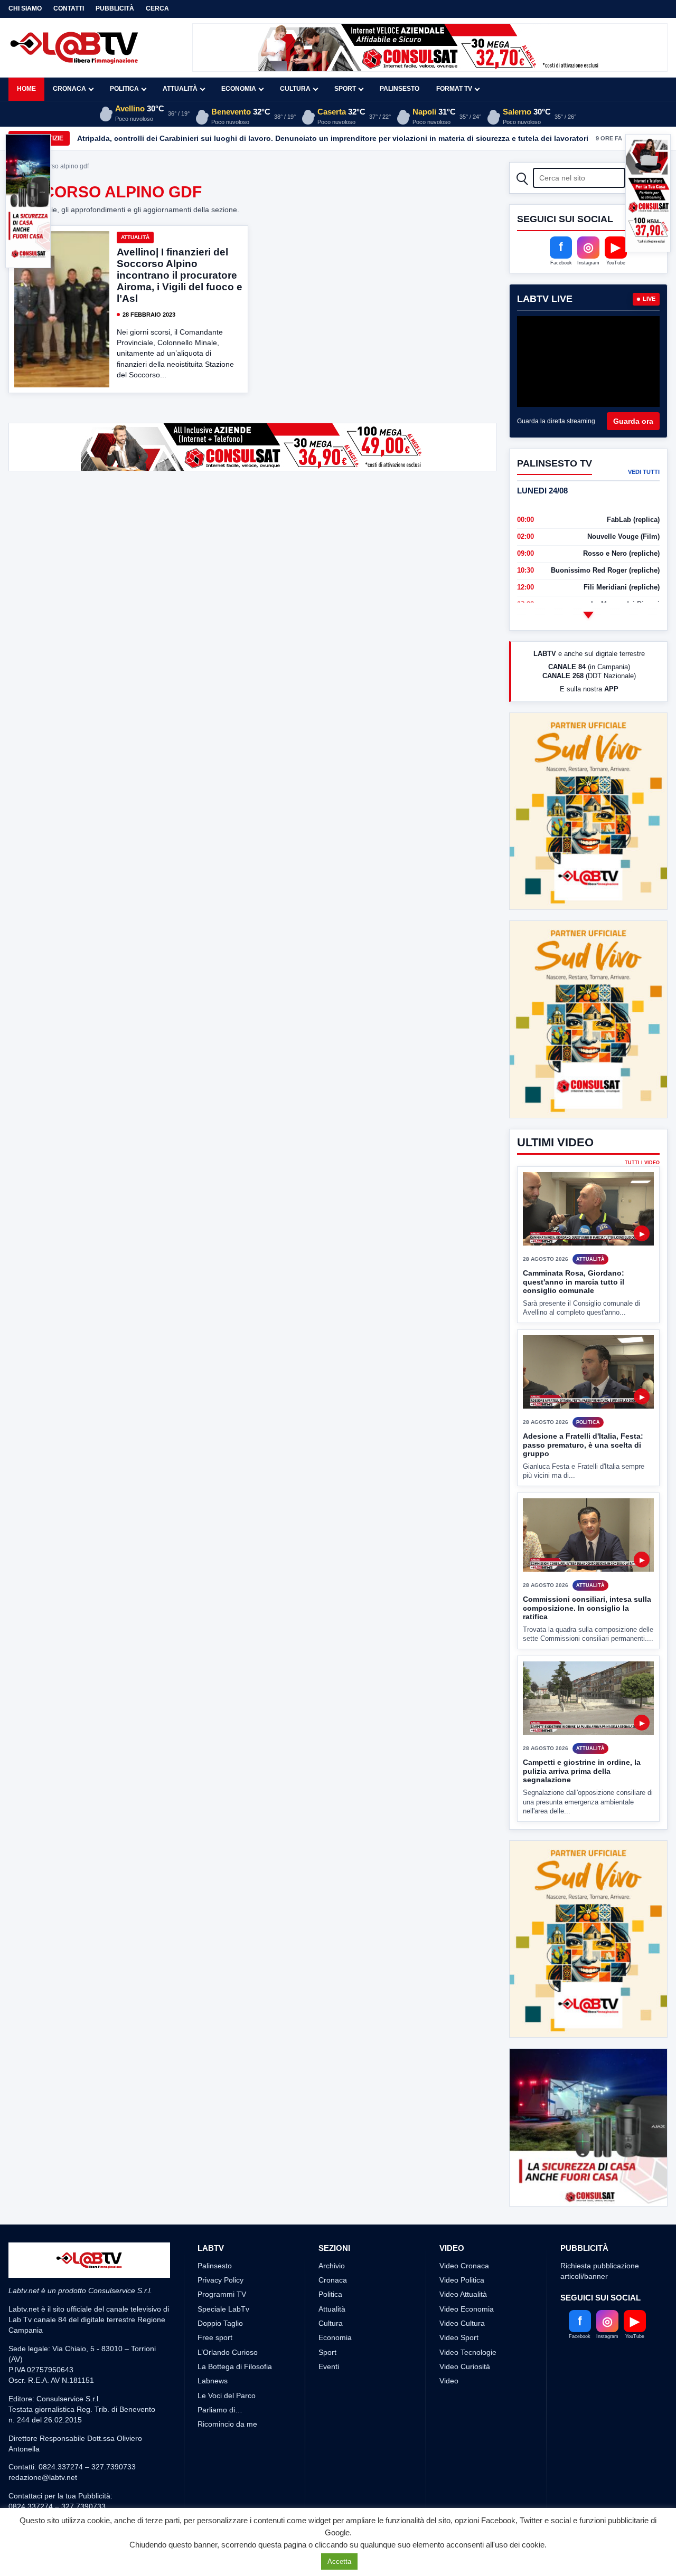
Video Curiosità (465, 2366)
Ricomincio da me (227, 2424)
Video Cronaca (464, 2266)
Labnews (213, 2381)
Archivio (332, 2266)
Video (449, 2381)
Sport (345, 89)
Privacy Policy (220, 2280)
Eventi (329, 2366)
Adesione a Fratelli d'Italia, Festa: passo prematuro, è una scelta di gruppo (583, 1445)
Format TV (454, 89)
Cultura (295, 89)
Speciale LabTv (223, 2309)
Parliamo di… (220, 2410)
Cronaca (69, 89)
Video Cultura (462, 2323)
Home (26, 89)
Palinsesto (400, 89)
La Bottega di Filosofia (235, 2366)
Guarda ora (633, 421)
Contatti (69, 8)
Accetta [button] (339, 2561)
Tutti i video (642, 1163)
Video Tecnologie (468, 2352)
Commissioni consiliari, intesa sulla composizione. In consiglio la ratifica (587, 1608)
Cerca (157, 8)
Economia (239, 89)
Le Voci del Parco (227, 2396)
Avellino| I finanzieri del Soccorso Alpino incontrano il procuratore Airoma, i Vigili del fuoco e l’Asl (180, 275)
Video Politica (462, 2280)
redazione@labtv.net (43, 2477)
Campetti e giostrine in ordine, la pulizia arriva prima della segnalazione (582, 1771)
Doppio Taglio (220, 2323)
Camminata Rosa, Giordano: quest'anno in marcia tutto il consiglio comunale (574, 1282)
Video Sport (459, 2337)
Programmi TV (222, 2294)
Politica (124, 89)
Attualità (180, 89)
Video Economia (467, 2309)
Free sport (215, 2337)
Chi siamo (25, 8)
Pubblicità (115, 8)
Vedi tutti (644, 472)
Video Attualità (463, 2294)
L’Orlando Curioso (228, 2352)
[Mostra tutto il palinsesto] (588, 615)
